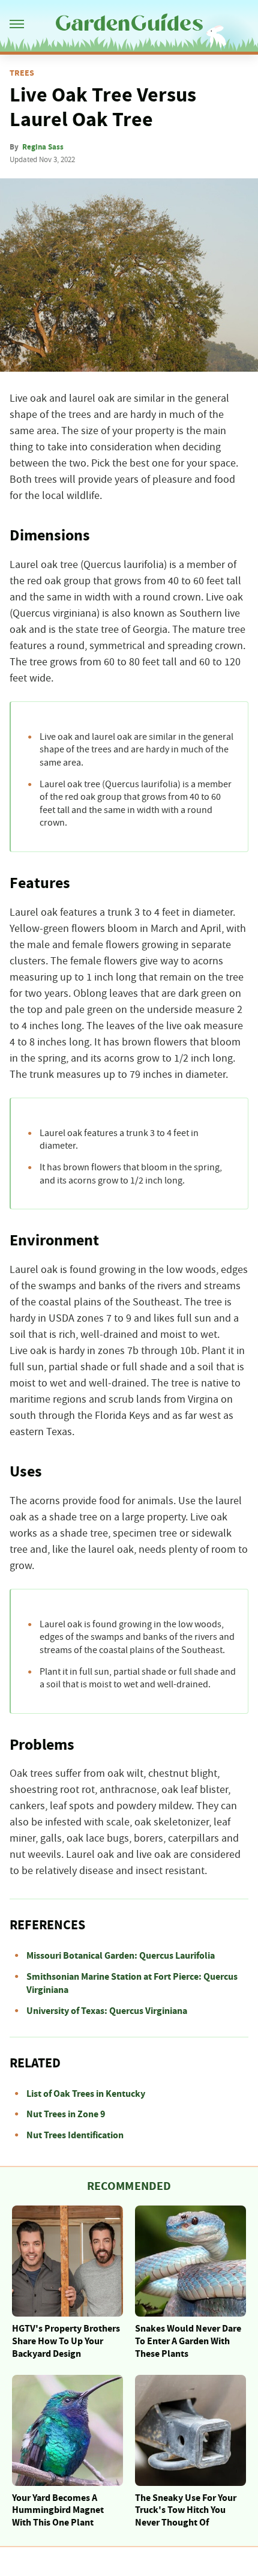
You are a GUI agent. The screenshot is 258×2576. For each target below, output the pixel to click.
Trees (22, 73)
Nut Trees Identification (75, 2135)
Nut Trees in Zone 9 (66, 2114)
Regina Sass (43, 147)
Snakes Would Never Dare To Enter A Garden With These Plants (188, 2341)
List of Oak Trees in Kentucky (86, 2094)
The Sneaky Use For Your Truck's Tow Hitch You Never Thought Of (186, 2511)
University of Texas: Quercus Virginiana (107, 2011)
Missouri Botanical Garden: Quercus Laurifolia (121, 1956)
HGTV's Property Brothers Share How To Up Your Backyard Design (66, 2341)
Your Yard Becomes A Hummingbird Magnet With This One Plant (58, 2511)
